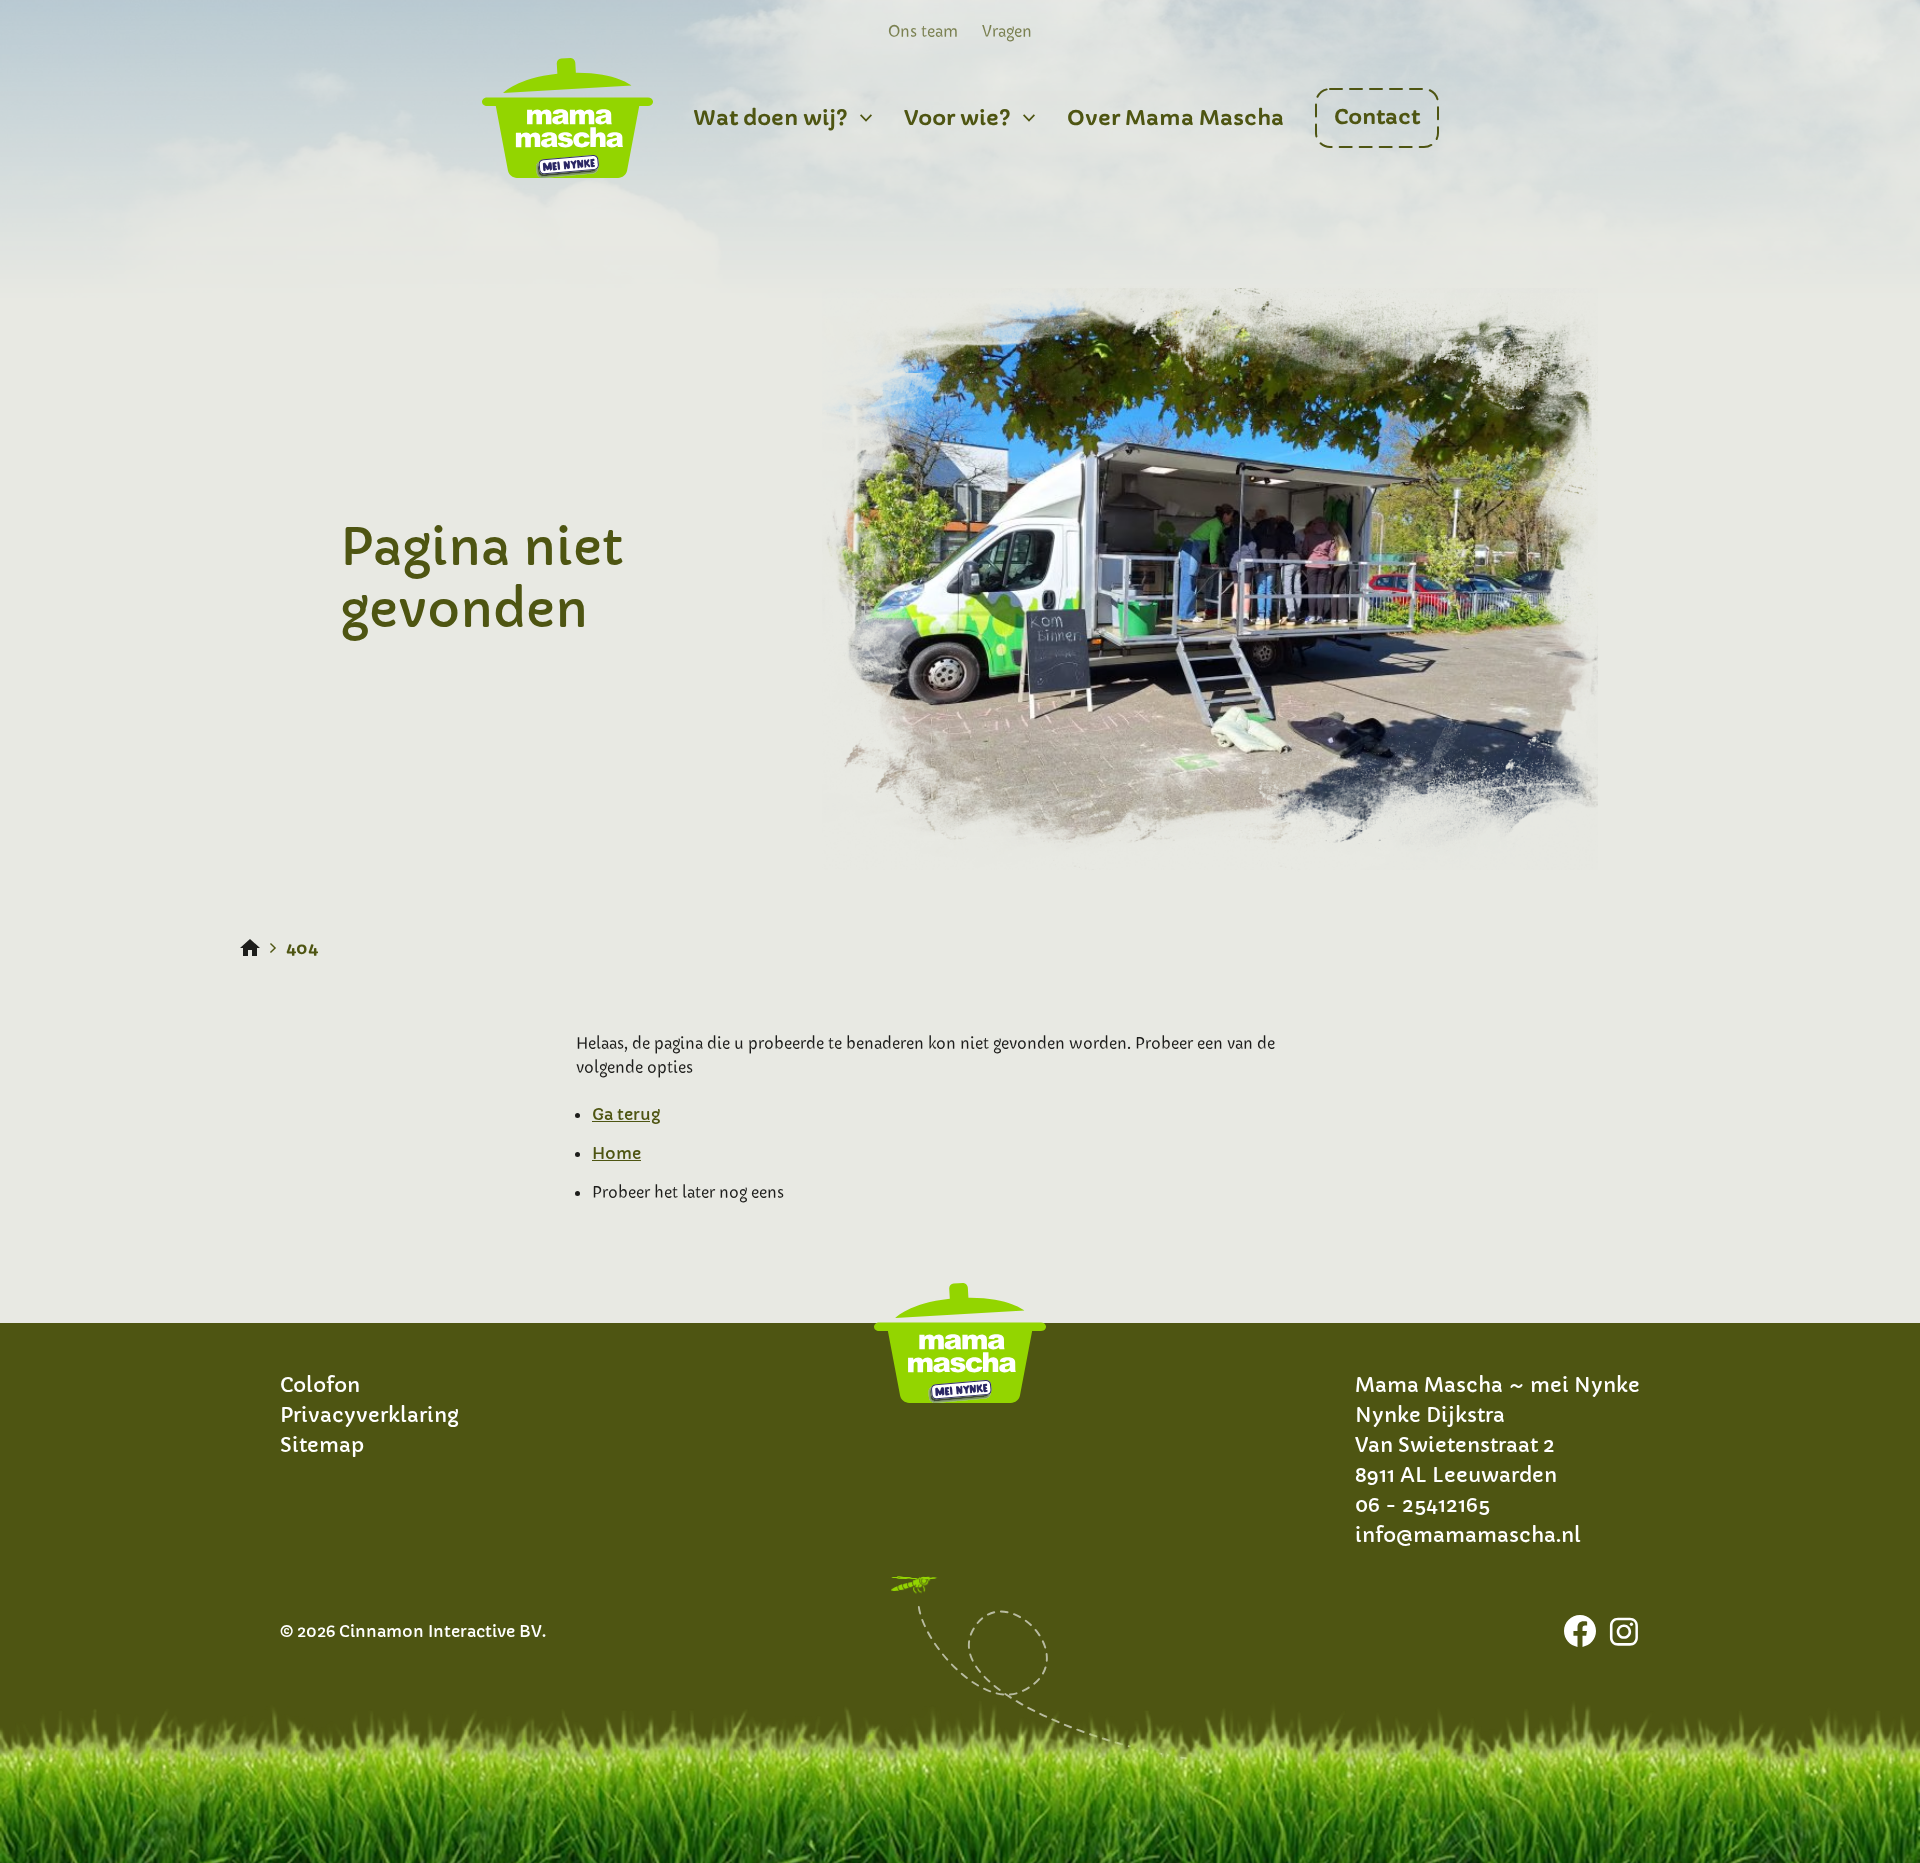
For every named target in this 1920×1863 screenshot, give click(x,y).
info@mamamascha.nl (1468, 1535)
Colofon (320, 1385)
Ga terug (626, 1114)
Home (616, 1153)
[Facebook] (1580, 1631)
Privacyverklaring (369, 1415)
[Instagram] (1624, 1631)
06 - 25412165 (1422, 1505)
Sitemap (322, 1445)
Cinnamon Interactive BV (440, 1631)
